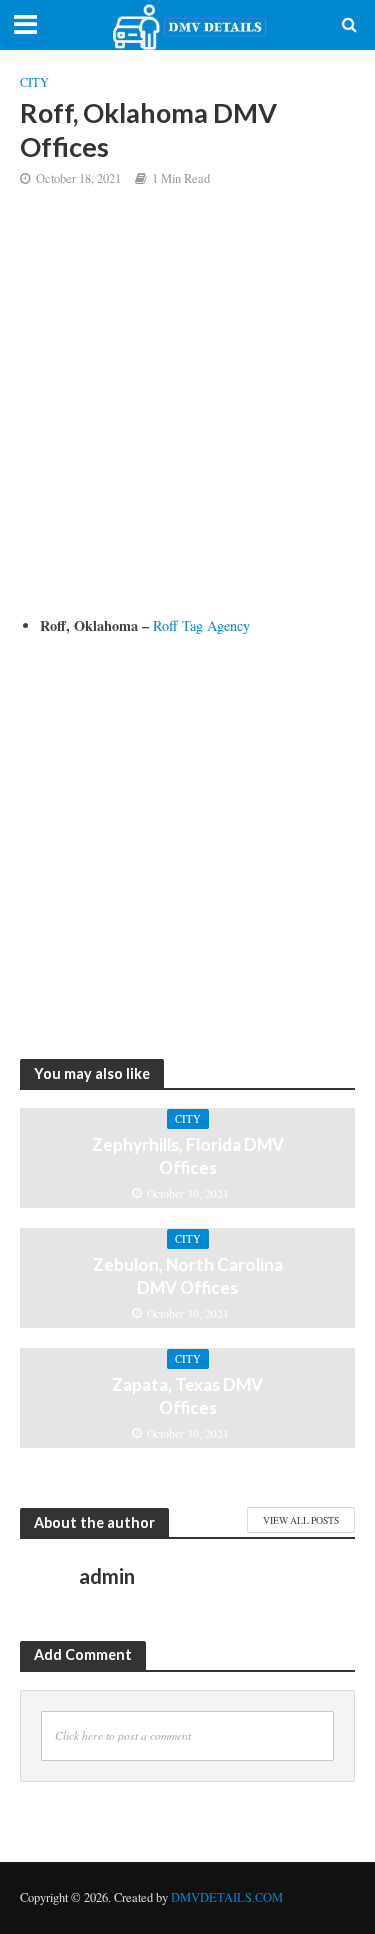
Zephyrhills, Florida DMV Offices (188, 1155)
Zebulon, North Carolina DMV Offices (188, 1275)
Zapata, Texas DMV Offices (187, 1395)
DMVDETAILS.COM (227, 1897)
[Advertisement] (187, 416)
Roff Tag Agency (201, 625)
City (34, 82)
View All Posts (301, 1520)
